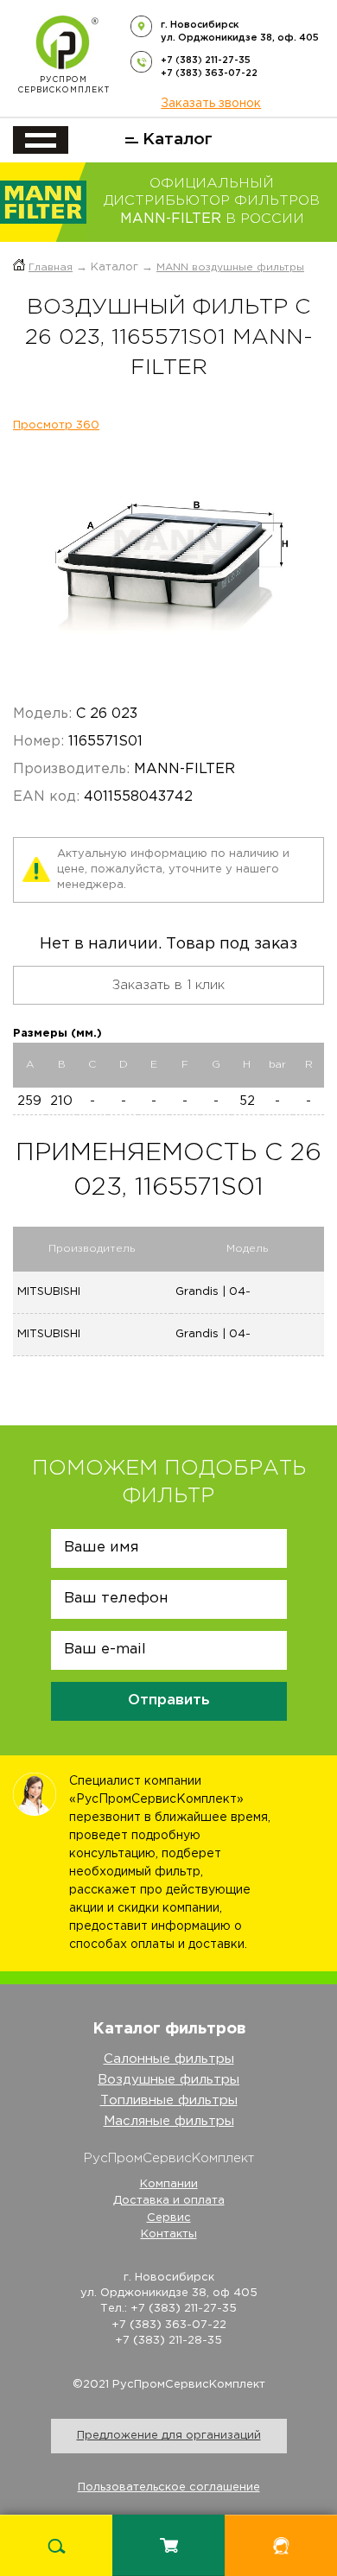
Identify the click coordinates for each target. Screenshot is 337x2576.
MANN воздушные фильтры (230, 267)
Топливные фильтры (169, 2100)
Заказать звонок (211, 104)
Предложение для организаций (169, 2436)
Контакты (169, 2234)
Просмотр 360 (56, 425)
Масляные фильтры (169, 2121)
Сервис (169, 2218)
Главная (51, 267)
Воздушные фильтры (168, 2080)
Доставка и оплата (169, 2201)
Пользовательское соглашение (169, 2487)
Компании (169, 2184)
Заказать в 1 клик (168, 985)
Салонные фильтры (169, 2059)
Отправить (169, 1700)
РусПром (64, 85)
